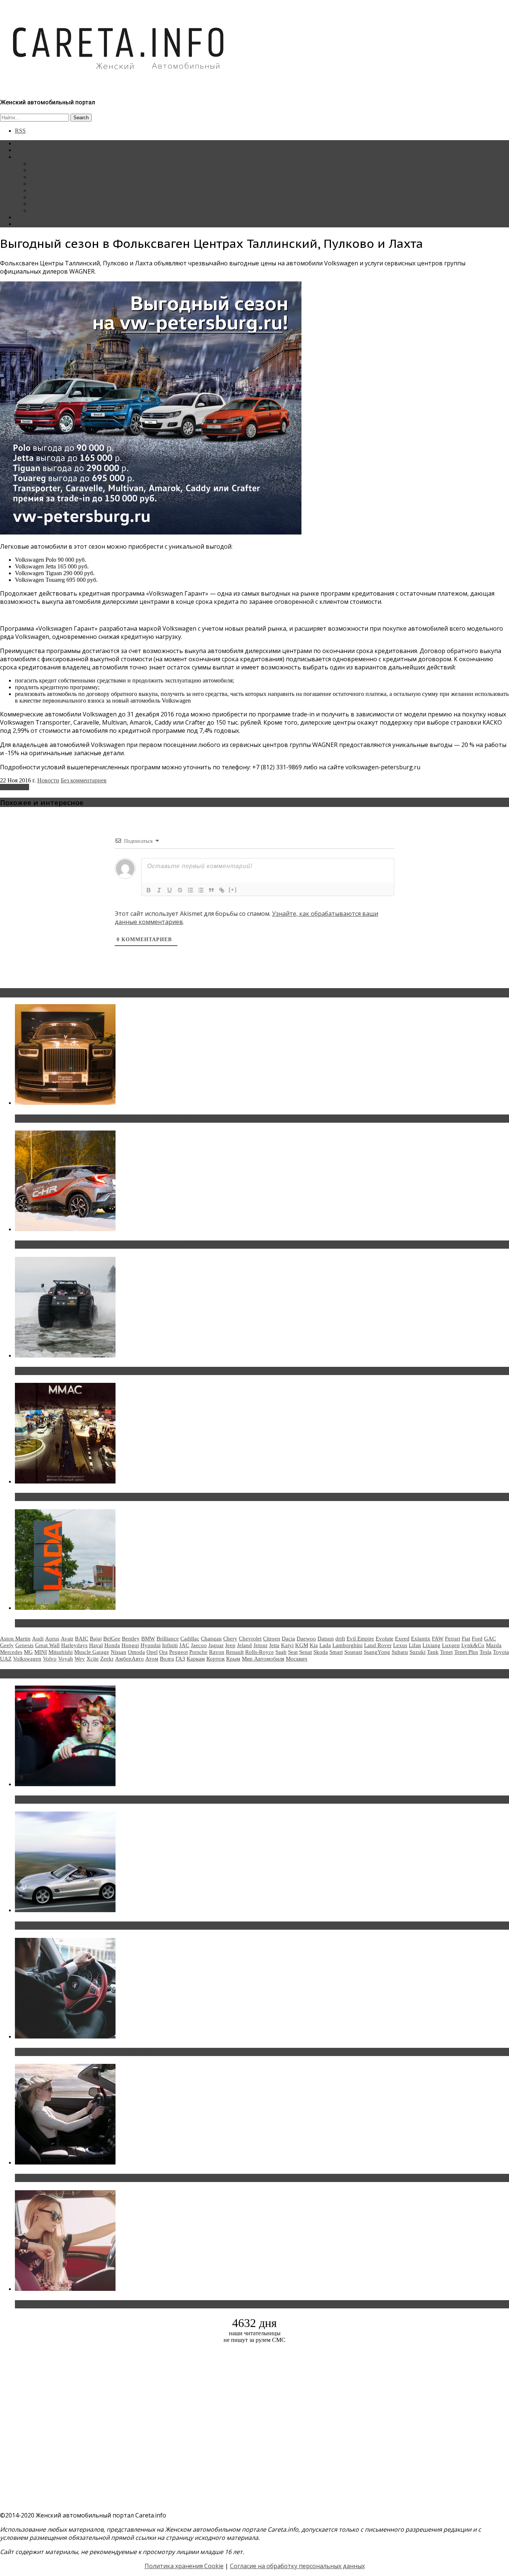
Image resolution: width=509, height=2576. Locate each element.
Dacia (288, 1639)
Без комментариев (84, 780)
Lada (325, 1645)
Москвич (297, 1659)
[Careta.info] (119, 83)
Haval (96, 1645)
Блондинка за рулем (55, 190)
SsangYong (377, 1652)
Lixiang (431, 1645)
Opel (152, 1652)
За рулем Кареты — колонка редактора (79, 184)
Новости (41, 163)
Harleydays (74, 1645)
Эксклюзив (44, 177)
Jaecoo (199, 1645)
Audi (38, 1639)
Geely (7, 1645)
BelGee (112, 1639)
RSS (20, 131)
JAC (184, 1645)
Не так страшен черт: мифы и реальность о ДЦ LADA (95, 1623)
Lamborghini (347, 1645)
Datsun (326, 1639)
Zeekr (107, 1659)
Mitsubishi (61, 1652)
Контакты (27, 217)
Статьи (24, 150)
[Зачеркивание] (180, 890)
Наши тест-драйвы (54, 170)
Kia (314, 1645)
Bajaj (96, 1639)
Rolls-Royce (260, 1652)
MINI (41, 1652)
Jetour (260, 1645)
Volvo (50, 1659)
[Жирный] (149, 890)
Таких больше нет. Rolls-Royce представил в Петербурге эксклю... (115, 1119)
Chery (230, 1639)
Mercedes (11, 1652)
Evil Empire (360, 1639)
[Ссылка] (222, 890)
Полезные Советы (53, 204)
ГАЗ (180, 1659)
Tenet (446, 1652)
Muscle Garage (92, 1652)
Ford (477, 1639)
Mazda (494, 1645)
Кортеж (216, 1659)
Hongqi (130, 1645)
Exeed (402, 1639)
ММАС (39, 210)
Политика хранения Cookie (184, 2566)
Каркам (196, 1659)
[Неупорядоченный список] (201, 890)
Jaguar (216, 1645)
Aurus (52, 1639)
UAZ (6, 1659)
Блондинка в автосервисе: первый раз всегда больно (95, 1800)
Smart (336, 1652)
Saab (281, 1652)
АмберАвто (129, 1659)
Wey (80, 1659)
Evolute (385, 1639)
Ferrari (453, 1639)
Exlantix (421, 1639)
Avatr (67, 1639)
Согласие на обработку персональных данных (297, 2566)
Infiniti (170, 1645)
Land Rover (378, 1645)
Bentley (131, 1639)
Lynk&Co (473, 1645)
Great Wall (47, 1645)
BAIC (82, 1639)
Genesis (24, 1645)
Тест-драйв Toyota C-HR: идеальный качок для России (97, 1245)
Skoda (321, 1652)
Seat (293, 1652)
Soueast (353, 1652)
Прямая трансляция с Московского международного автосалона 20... (119, 1497)
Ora (163, 1652)
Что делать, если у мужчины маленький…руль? (87, 2052)
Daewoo (306, 1639)
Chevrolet (250, 1639)
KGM (302, 1645)
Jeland (244, 1645)
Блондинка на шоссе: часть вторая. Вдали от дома (91, 1926)
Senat (306, 1652)
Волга (167, 1659)
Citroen (272, 1639)
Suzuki (418, 1652)
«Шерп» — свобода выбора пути (64, 1371)
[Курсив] (159, 890)
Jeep (230, 1645)
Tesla (486, 1652)
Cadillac (190, 1639)
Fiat (466, 1639)
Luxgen (451, 1645)
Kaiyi (287, 1645)
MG (28, 1652)
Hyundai (151, 1645)
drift (340, 1639)
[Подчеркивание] (170, 890)
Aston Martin (15, 1639)
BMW (148, 1639)
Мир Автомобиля (263, 1659)
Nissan (118, 1652)
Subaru (400, 1652)
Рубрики (26, 157)
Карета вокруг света (56, 197)
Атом (152, 1659)
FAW (438, 1639)
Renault (235, 1652)
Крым (233, 1659)
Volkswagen (15, 787)
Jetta (274, 1645)
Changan (211, 1639)
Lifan (415, 1645)
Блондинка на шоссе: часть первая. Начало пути (88, 2178)
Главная (25, 143)
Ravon (217, 1652)
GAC (490, 1639)
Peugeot (178, 1652)
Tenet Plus (466, 1652)
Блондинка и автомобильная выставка (73, 2304)
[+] (233, 890)
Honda (112, 1645)
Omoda (136, 1652)
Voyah (66, 1659)
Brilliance (168, 1639)
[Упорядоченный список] (190, 890)
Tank (433, 1652)
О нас (22, 224)
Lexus (400, 1645)
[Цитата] (211, 890)
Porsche (198, 1652)
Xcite (93, 1659)
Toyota (501, 1652)
